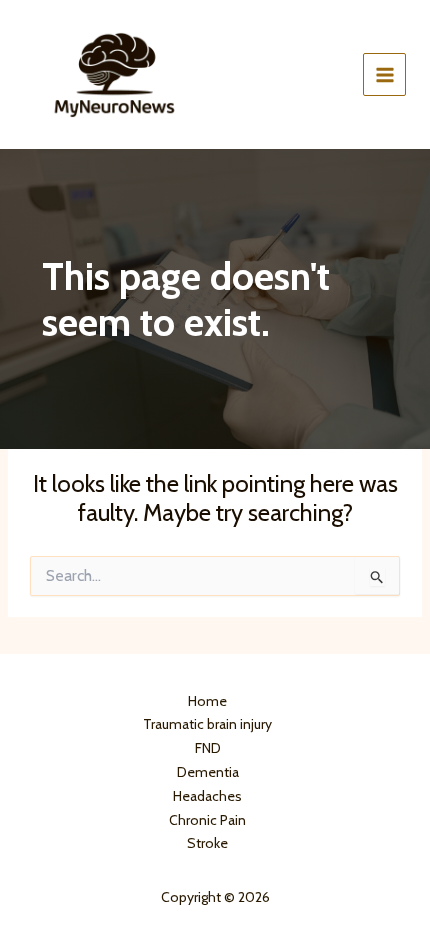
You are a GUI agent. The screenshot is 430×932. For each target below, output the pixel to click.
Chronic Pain (207, 820)
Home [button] (207, 701)
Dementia (208, 772)
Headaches (207, 796)
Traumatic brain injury (207, 724)
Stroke (207, 843)
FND (208, 748)
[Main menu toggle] (384, 74)
